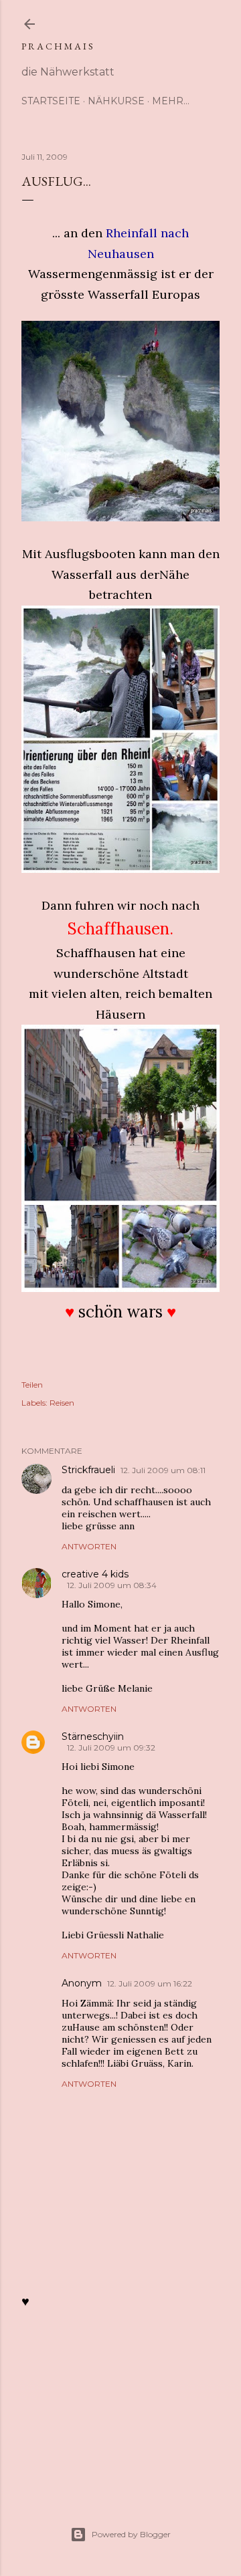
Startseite (51, 101)
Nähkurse (116, 101)
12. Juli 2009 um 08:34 (112, 1585)
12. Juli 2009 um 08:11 (163, 1470)
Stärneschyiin (93, 1736)
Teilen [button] (32, 1385)
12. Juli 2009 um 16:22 (150, 1983)
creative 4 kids (95, 1574)
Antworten (89, 1546)
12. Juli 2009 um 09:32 (111, 1748)
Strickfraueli (88, 1470)
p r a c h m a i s (57, 46)
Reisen (62, 1403)
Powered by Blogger (131, 2534)
